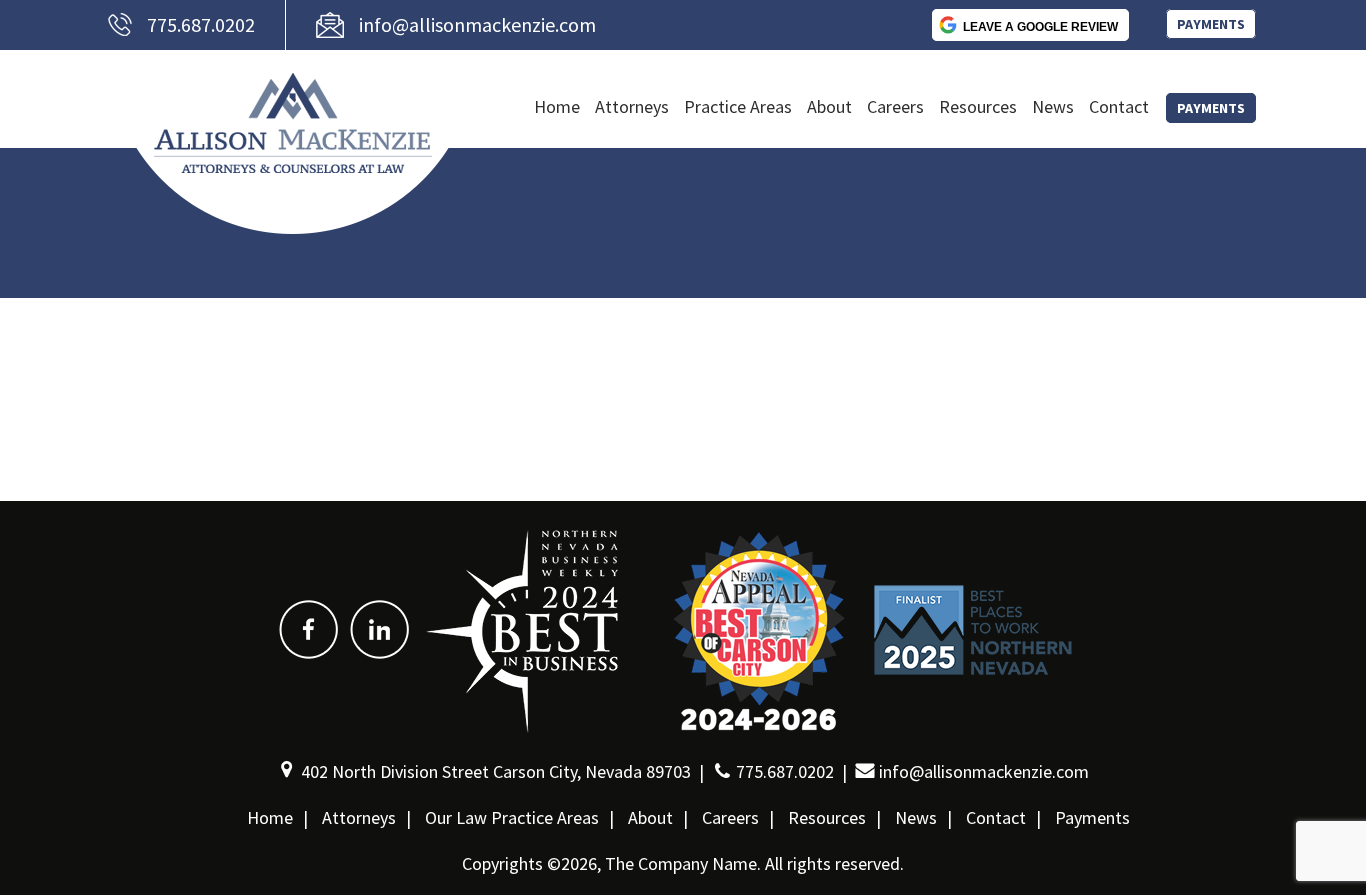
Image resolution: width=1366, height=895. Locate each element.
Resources (978, 106)
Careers (895, 106)
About (829, 106)
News (1053, 106)
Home (557, 106)
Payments (1211, 24)
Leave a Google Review (1040, 27)
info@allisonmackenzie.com (477, 24)
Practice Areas (738, 106)
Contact (1119, 106)
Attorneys (632, 106)
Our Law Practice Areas (512, 817)
